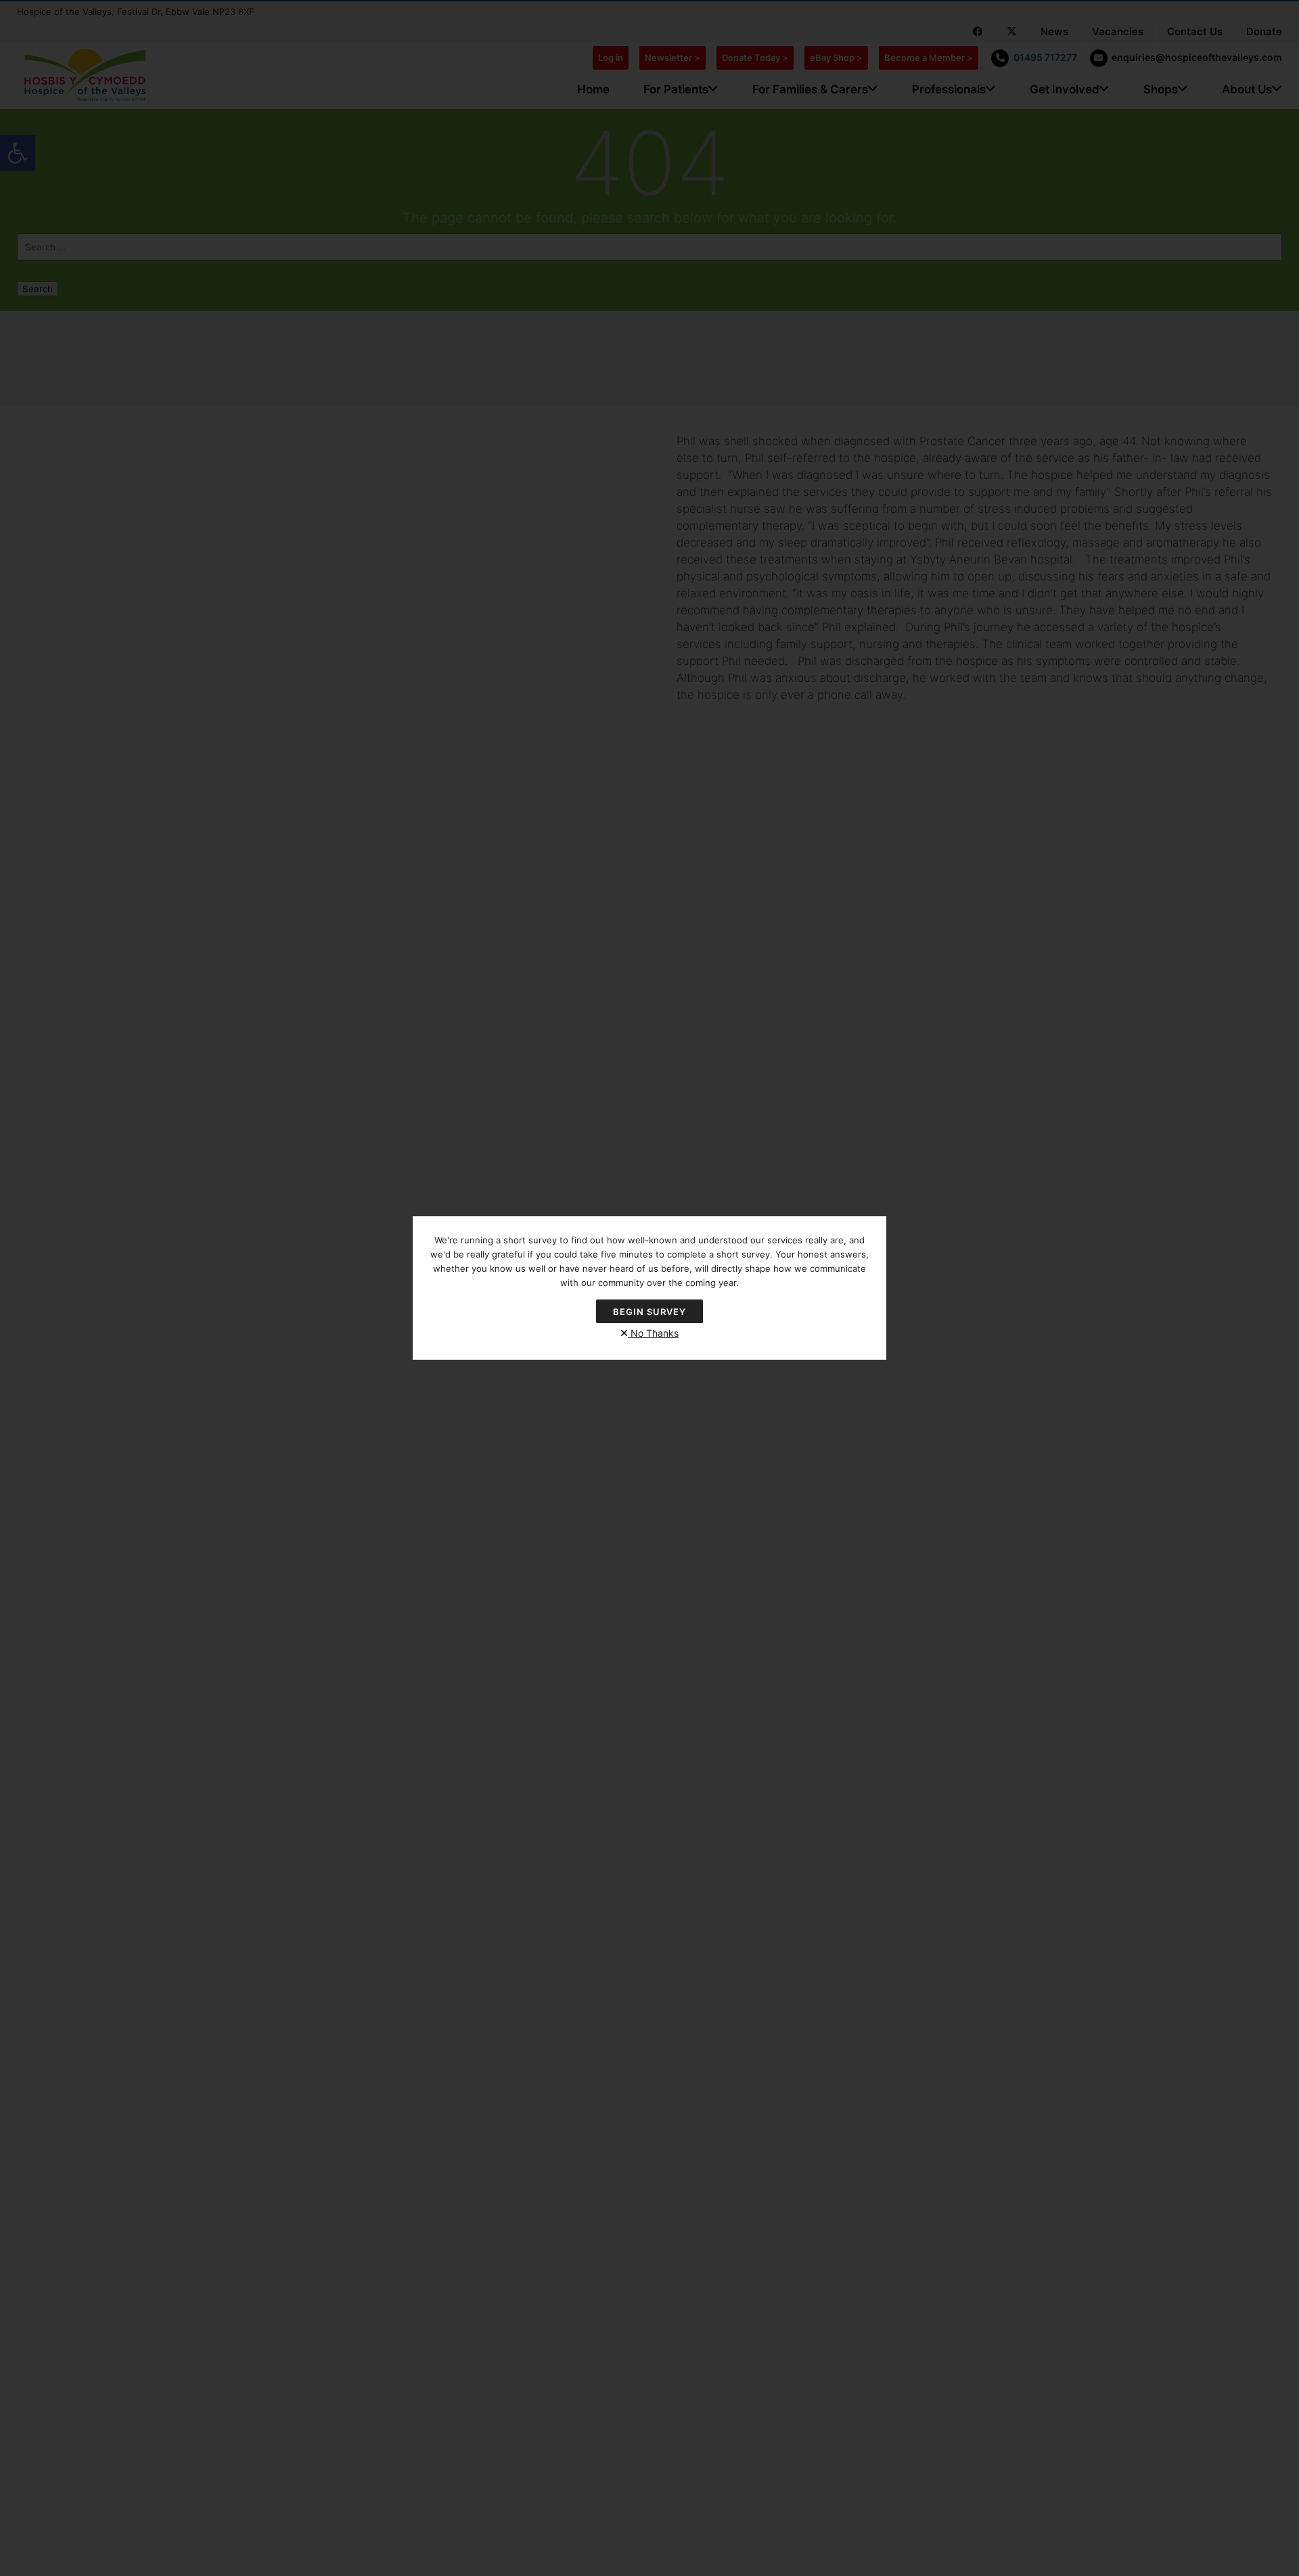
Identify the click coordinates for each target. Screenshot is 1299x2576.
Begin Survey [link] (649, 1312)
